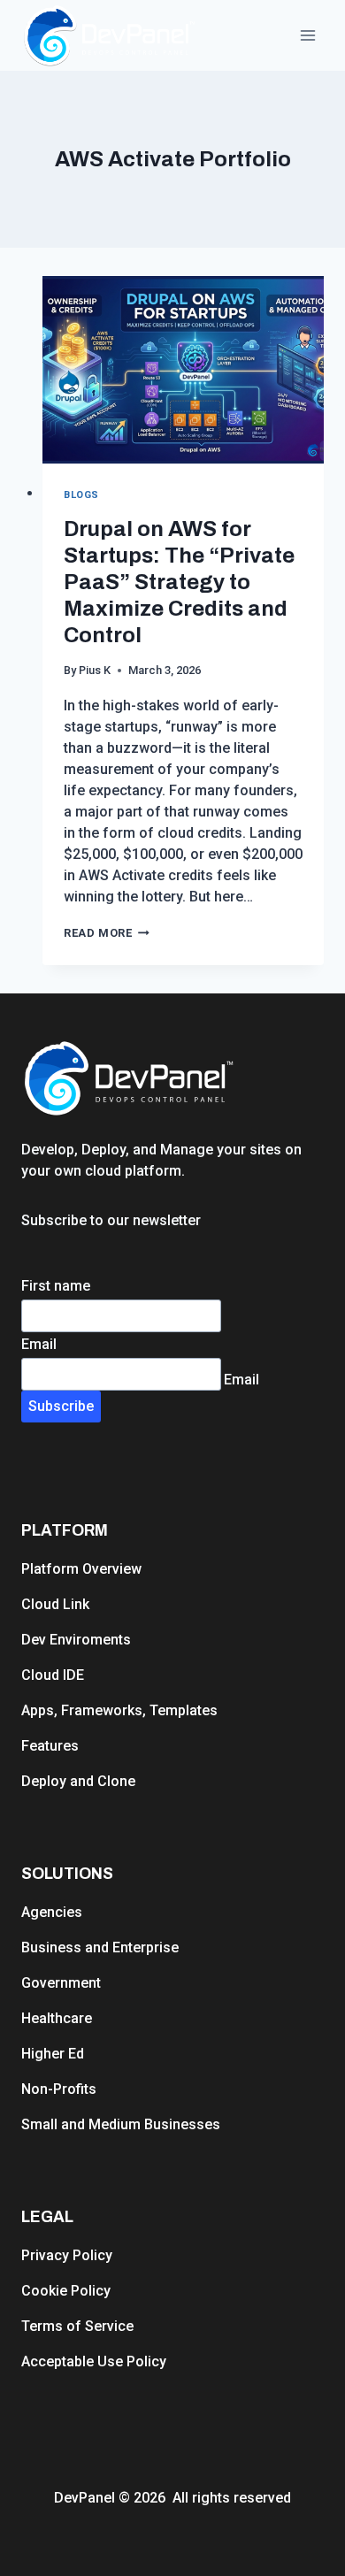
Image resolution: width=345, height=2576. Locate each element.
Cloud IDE (53, 1675)
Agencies (52, 1912)
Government (61, 1983)
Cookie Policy (66, 2291)
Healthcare (57, 2018)
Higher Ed (53, 2054)
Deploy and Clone (78, 1781)
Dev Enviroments (76, 1640)
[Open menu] (307, 35)
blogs (81, 495)
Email (39, 1344)
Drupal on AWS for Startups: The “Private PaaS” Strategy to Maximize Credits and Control (179, 582)
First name (56, 1286)
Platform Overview (81, 1569)
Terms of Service (77, 2326)
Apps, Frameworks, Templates (119, 1710)
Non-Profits (59, 2089)
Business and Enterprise (100, 1947)
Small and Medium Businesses (121, 2124)
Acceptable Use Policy (94, 2361)
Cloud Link (55, 1604)
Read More (107, 933)
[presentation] (183, 370)
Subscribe (61, 1406)
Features (50, 1746)
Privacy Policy (67, 2255)
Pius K (95, 670)
